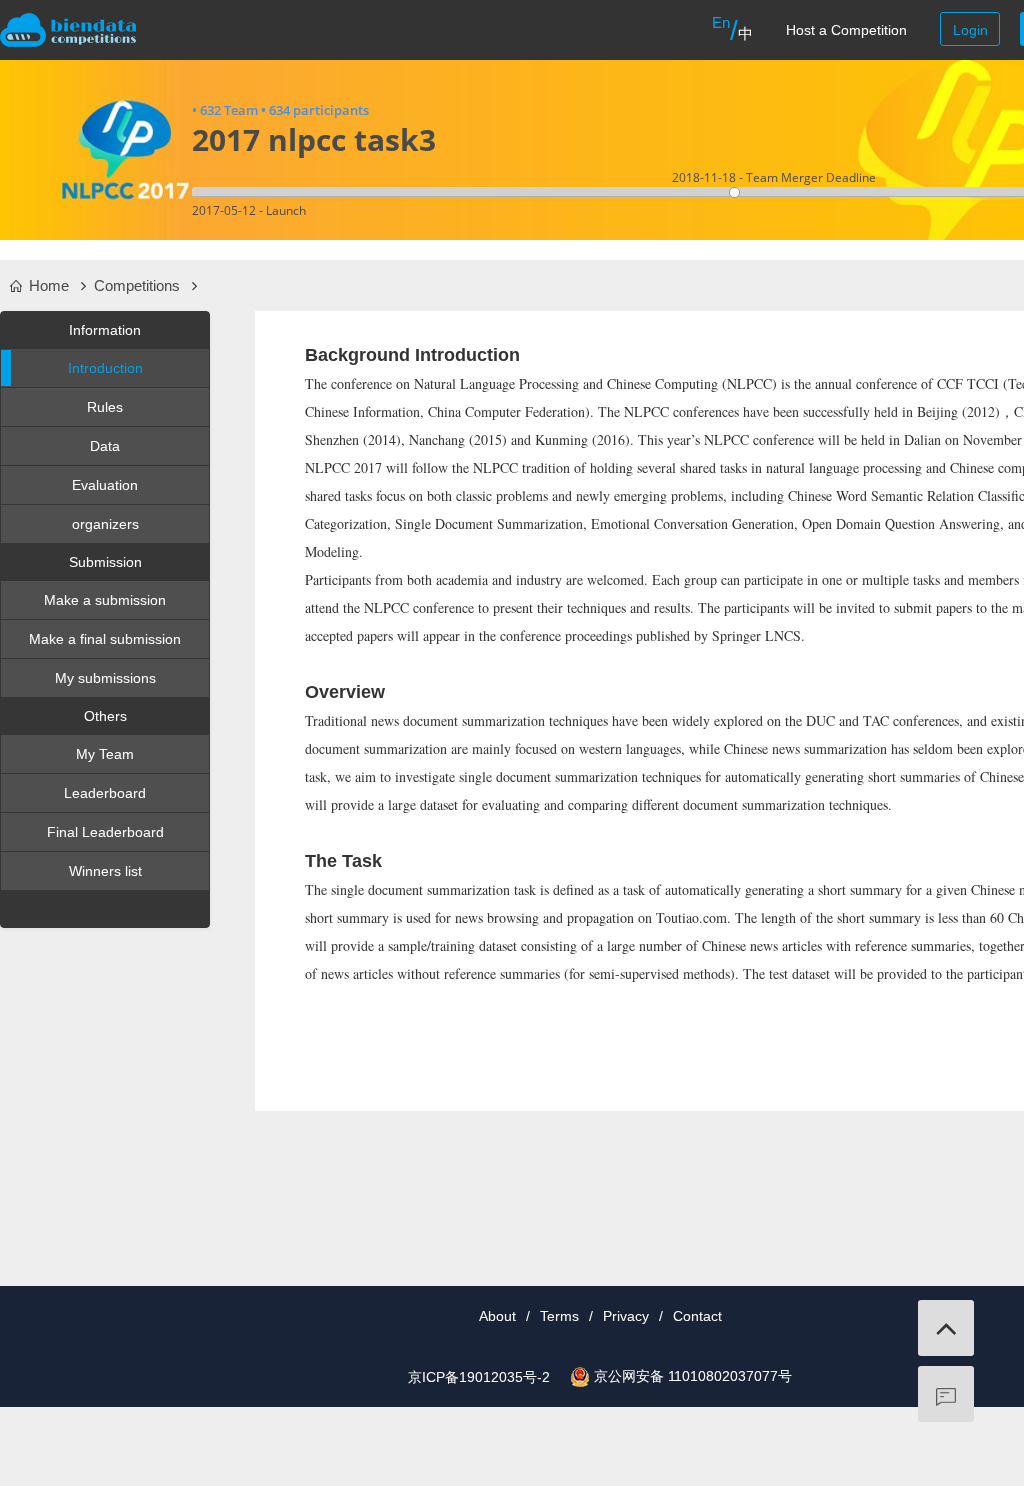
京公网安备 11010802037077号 (693, 1376)
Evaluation (105, 485)
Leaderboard (105, 793)
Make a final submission (105, 639)
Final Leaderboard (105, 832)
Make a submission (105, 600)
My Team (105, 754)
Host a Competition (846, 30)
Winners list (105, 871)
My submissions (105, 678)
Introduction (105, 368)
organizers (105, 524)
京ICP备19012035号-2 (479, 1377)
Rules (105, 407)
